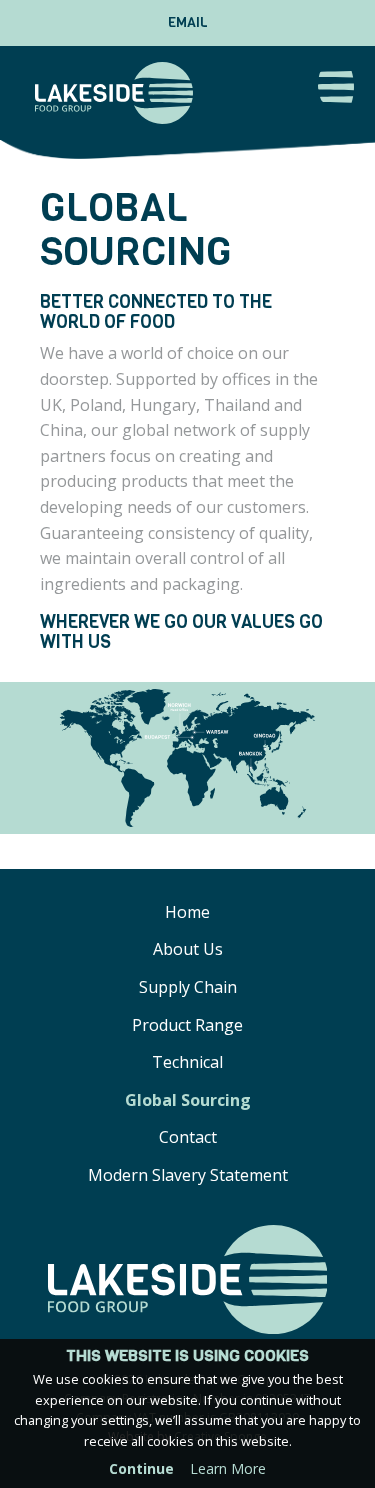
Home (187, 912)
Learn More (228, 1468)
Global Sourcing (188, 1100)
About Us (188, 949)
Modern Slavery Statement (188, 1175)
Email (188, 22)
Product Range (187, 1025)
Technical (187, 1062)
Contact (188, 1137)
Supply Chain (188, 987)
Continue (141, 1468)
